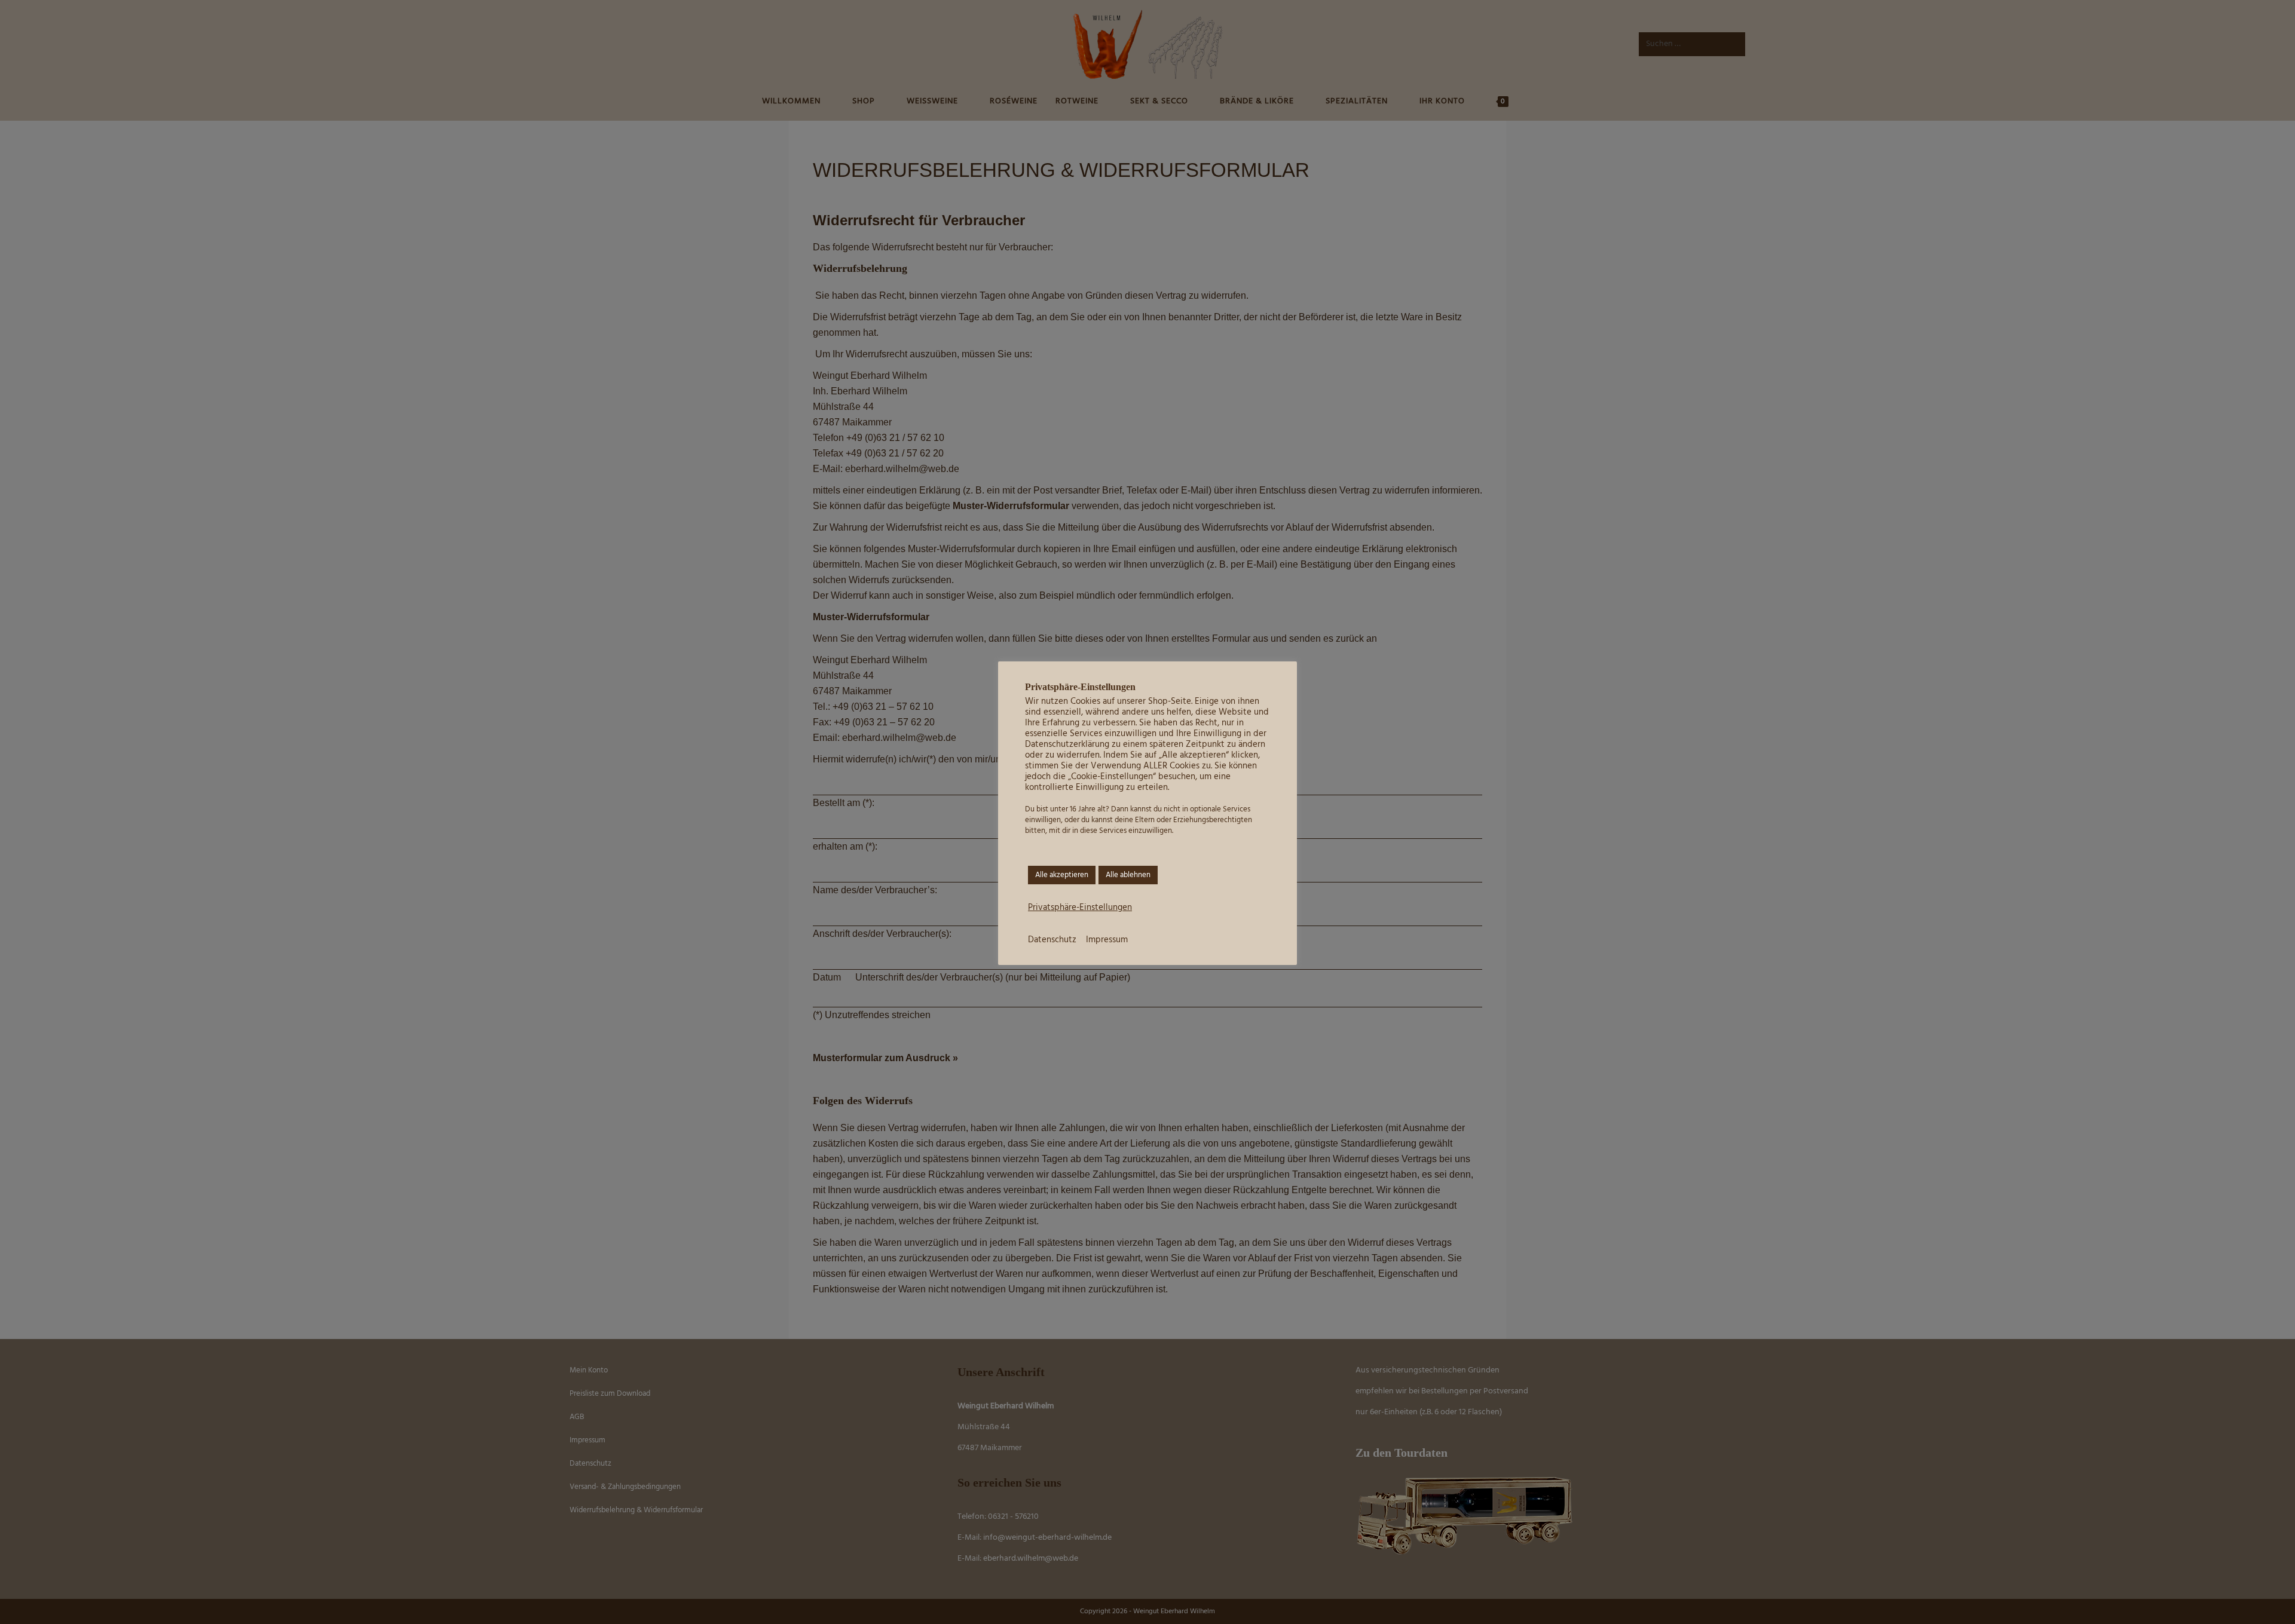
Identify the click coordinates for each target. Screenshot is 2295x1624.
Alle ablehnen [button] (1128, 875)
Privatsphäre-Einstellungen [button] (1080, 908)
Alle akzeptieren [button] (1062, 875)
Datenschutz (1052, 940)
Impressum (1107, 940)
